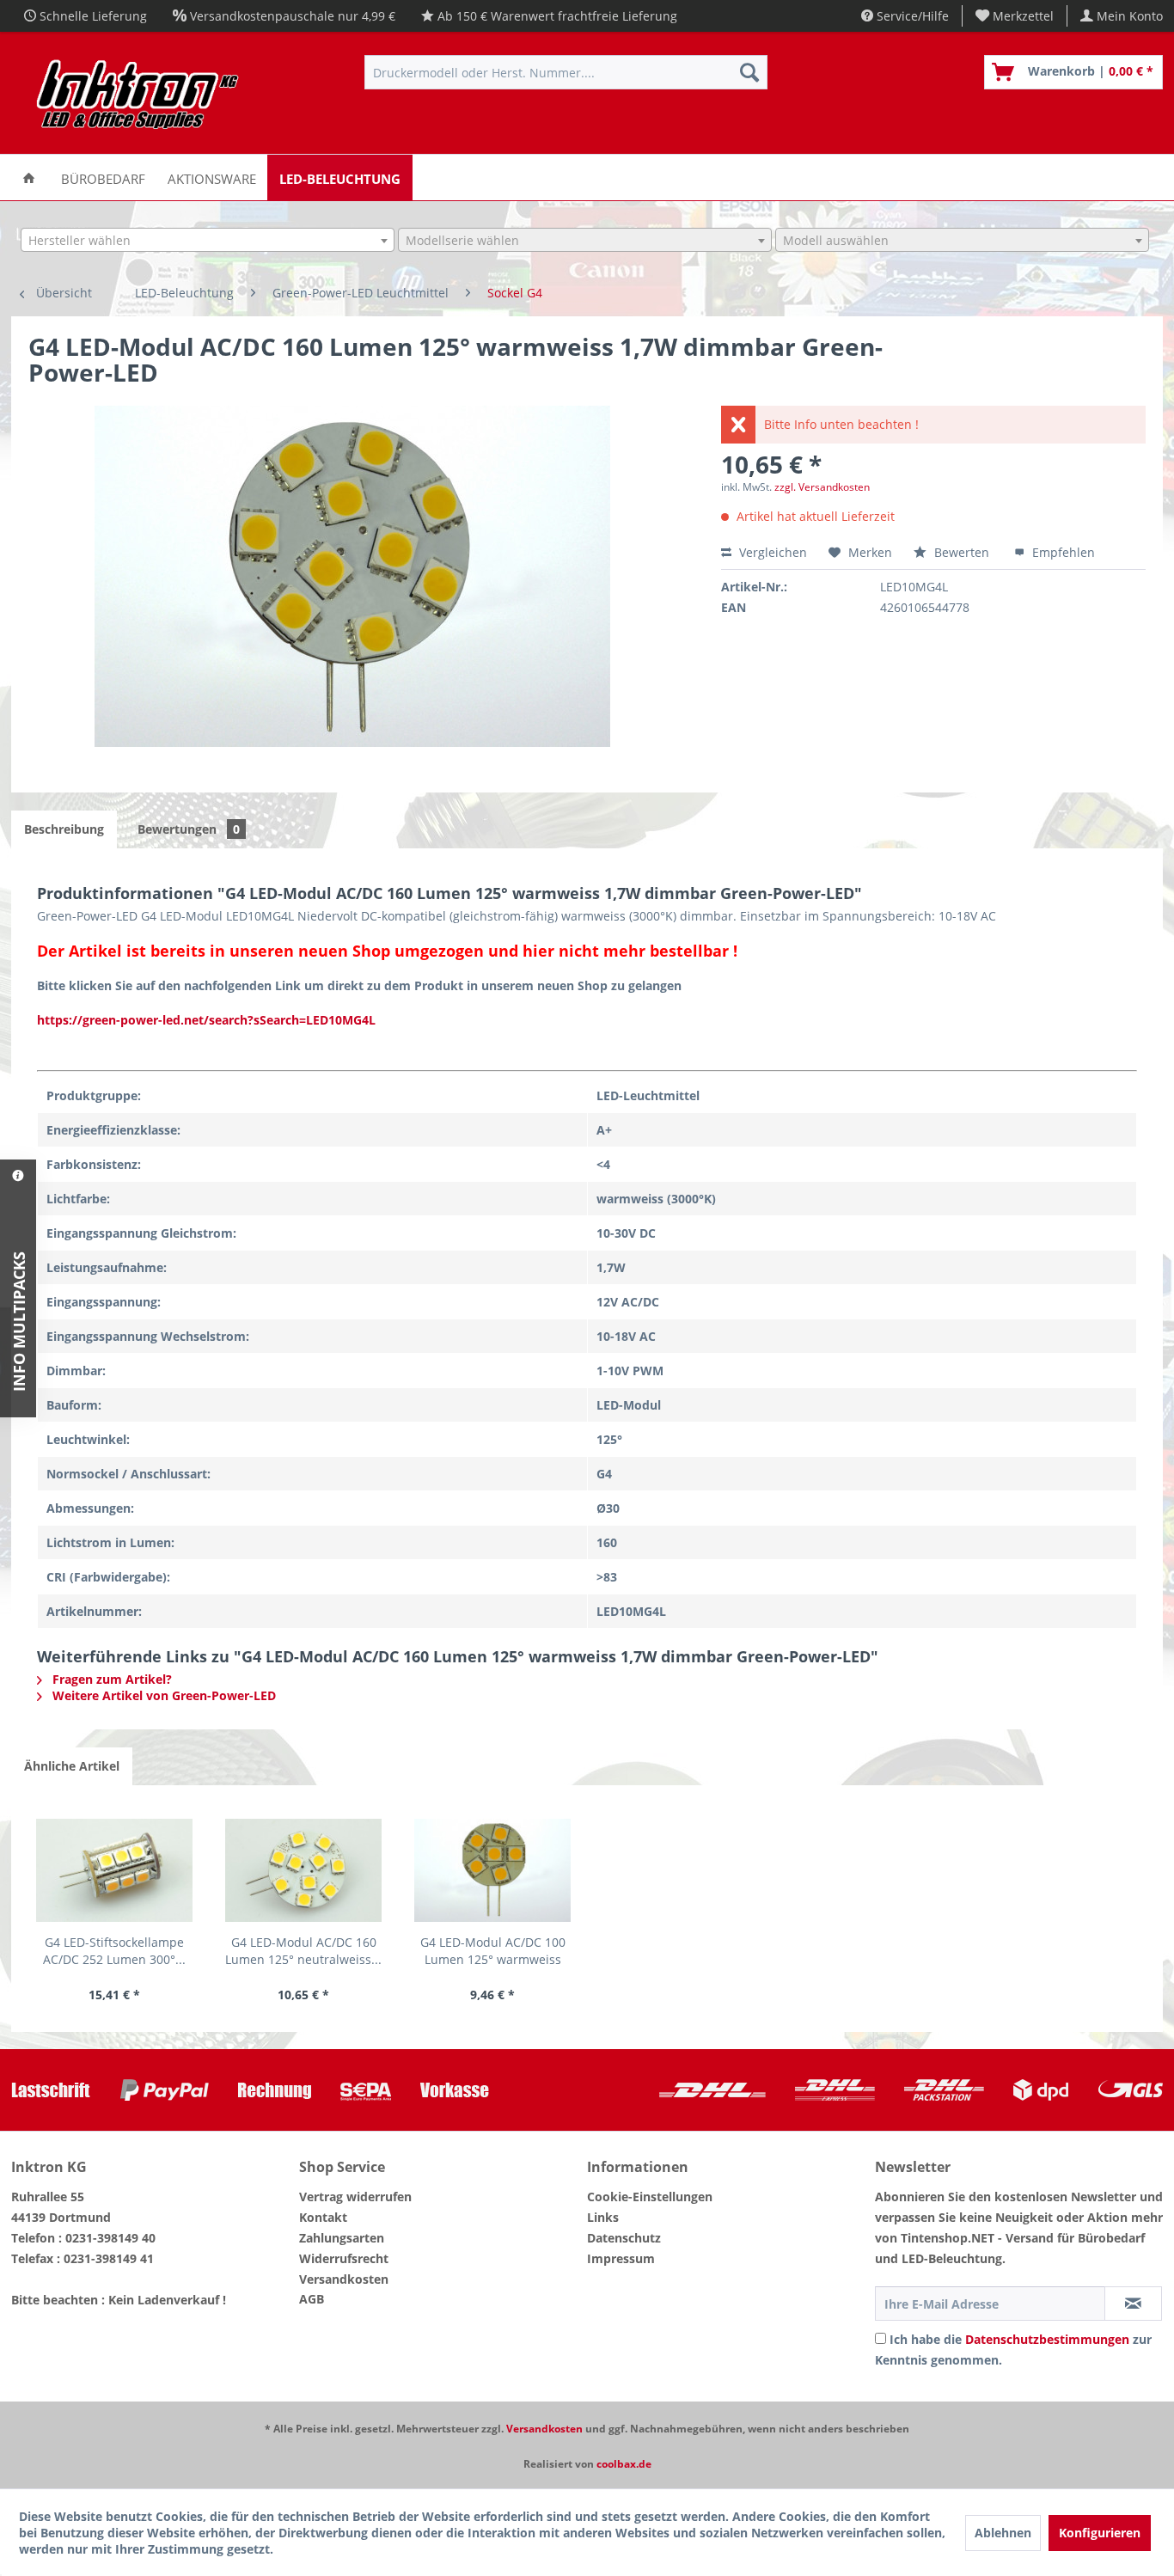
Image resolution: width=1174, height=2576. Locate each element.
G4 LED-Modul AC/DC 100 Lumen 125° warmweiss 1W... (493, 1951)
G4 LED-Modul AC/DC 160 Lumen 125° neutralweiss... (303, 1951)
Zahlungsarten (342, 2238)
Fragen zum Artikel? (110, 1679)
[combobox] (208, 240)
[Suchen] (749, 72)
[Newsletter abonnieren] (1133, 2304)
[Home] (29, 177)
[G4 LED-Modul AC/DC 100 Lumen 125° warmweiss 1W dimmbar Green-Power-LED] (492, 1870)
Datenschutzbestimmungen (1047, 2339)
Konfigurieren (1100, 2533)
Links (603, 2217)
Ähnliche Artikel (72, 1766)
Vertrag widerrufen (355, 2197)
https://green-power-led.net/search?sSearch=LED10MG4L (206, 1020)
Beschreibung (64, 829)
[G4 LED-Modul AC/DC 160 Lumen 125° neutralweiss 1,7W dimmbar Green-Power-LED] (303, 1870)
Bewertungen (189, 829)
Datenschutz (624, 2238)
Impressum (621, 2258)
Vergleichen (771, 552)
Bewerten (962, 552)
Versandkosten (344, 2279)
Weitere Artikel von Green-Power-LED (162, 1695)
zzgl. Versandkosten (822, 487)
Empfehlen (1062, 552)
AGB (312, 2299)
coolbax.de (624, 2464)
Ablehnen (1003, 2533)
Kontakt (323, 2217)
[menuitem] (1015, 16)
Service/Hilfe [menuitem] (911, 16)
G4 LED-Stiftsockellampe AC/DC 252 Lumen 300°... (114, 1951)
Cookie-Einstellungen (650, 2197)
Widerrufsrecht (344, 2258)
